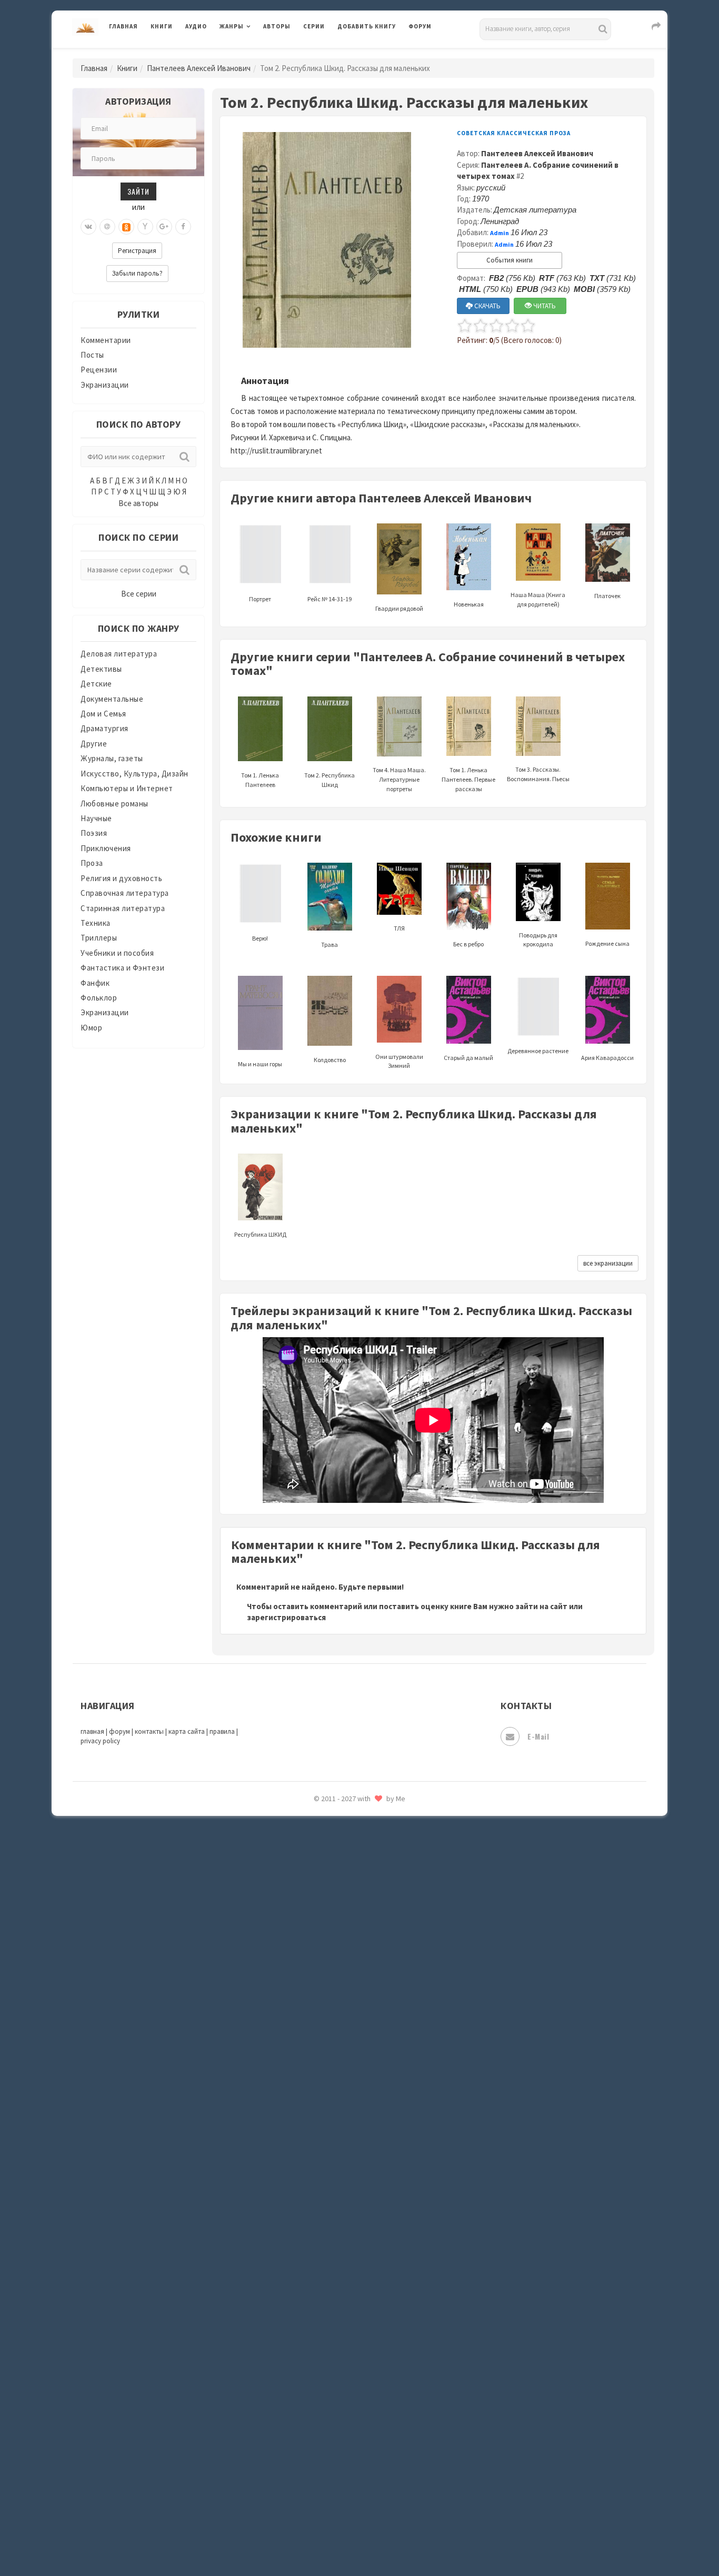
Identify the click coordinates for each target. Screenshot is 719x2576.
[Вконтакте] (88, 227)
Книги (162, 26)
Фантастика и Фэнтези (122, 968)
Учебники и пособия (117, 953)
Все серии (139, 594)
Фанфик (95, 983)
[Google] (164, 227)
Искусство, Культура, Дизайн (134, 774)
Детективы (101, 669)
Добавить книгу (367, 26)
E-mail (538, 1736)
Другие (94, 744)
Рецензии (99, 370)
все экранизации (608, 1263)
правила (222, 1731)
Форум (420, 26)
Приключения (106, 848)
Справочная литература (125, 893)
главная (92, 1731)
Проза (92, 863)
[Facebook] (183, 227)
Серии (314, 26)
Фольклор (99, 998)
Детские (96, 684)
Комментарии (106, 340)
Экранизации (105, 385)
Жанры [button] (232, 26)
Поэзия (94, 833)
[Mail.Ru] (107, 227)
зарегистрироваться (286, 1617)
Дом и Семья (103, 714)
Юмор (91, 1028)
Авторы (277, 26)
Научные (96, 818)
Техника (96, 923)
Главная (123, 26)
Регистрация (137, 251)
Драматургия (104, 728)
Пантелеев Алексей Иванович (199, 68)
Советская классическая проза (514, 133)
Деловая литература (375, 54)
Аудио (196, 26)
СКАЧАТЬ (487, 306)
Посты (92, 355)
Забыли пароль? (137, 273)
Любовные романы (114, 804)
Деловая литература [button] (257, 54)
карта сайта (187, 1731)
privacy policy (100, 1741)
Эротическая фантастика (385, 1841)
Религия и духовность (121, 878)
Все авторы (138, 503)
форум (119, 1731)
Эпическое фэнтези (374, 1818)
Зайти (138, 191)
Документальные (112, 699)
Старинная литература (123, 908)
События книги (510, 260)
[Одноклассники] (126, 227)
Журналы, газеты (112, 758)
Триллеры (99, 938)
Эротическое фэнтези (379, 1865)
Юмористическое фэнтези (387, 1912)
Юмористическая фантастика (393, 1888)
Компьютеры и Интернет (127, 788)
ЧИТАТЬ (544, 306)
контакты (149, 1731)
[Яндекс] (145, 227)
